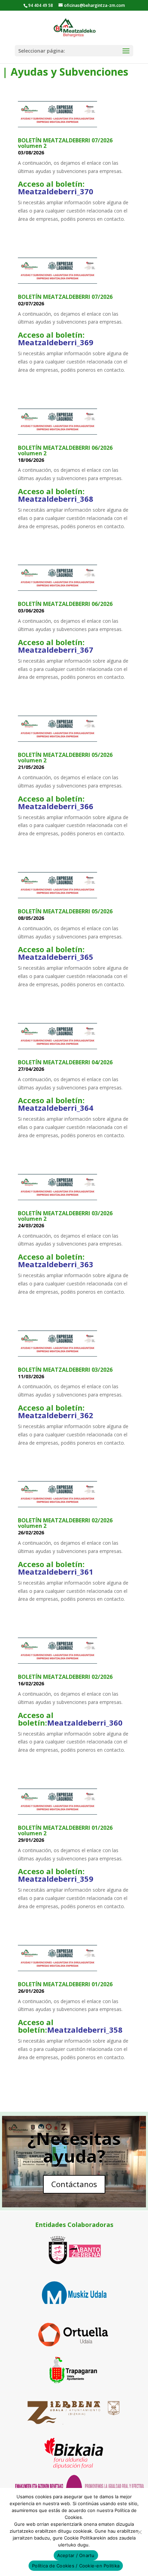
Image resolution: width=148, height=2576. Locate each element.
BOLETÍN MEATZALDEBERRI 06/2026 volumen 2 (65, 450)
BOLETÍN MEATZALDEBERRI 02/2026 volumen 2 (65, 1523)
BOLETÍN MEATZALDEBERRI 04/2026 (65, 1062)
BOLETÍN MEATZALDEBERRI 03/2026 (65, 1370)
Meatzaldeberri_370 (56, 191)
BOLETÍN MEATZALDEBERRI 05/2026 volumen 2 (65, 758)
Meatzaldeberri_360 (85, 1722)
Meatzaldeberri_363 (56, 1264)
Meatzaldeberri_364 (56, 1108)
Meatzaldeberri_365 (56, 957)
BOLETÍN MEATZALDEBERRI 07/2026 (65, 297)
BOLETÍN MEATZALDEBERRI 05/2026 (65, 911)
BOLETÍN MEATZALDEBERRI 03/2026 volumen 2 (65, 1216)
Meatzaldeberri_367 (56, 650)
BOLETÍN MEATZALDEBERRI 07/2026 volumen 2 (65, 143)
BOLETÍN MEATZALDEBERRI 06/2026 (65, 604)
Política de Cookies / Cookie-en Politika (76, 2566)
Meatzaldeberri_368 (56, 499)
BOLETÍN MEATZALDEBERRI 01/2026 (65, 1984)
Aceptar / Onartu (76, 2555)
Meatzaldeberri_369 (56, 342)
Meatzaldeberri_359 (56, 1879)
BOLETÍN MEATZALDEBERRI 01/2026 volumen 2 (65, 1830)
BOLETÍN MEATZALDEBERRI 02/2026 (65, 1677)
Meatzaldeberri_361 (56, 1572)
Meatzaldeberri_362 (56, 1415)
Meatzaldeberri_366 (56, 806)
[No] (139, 2532)
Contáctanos (74, 2184)
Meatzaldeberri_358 (85, 2030)
